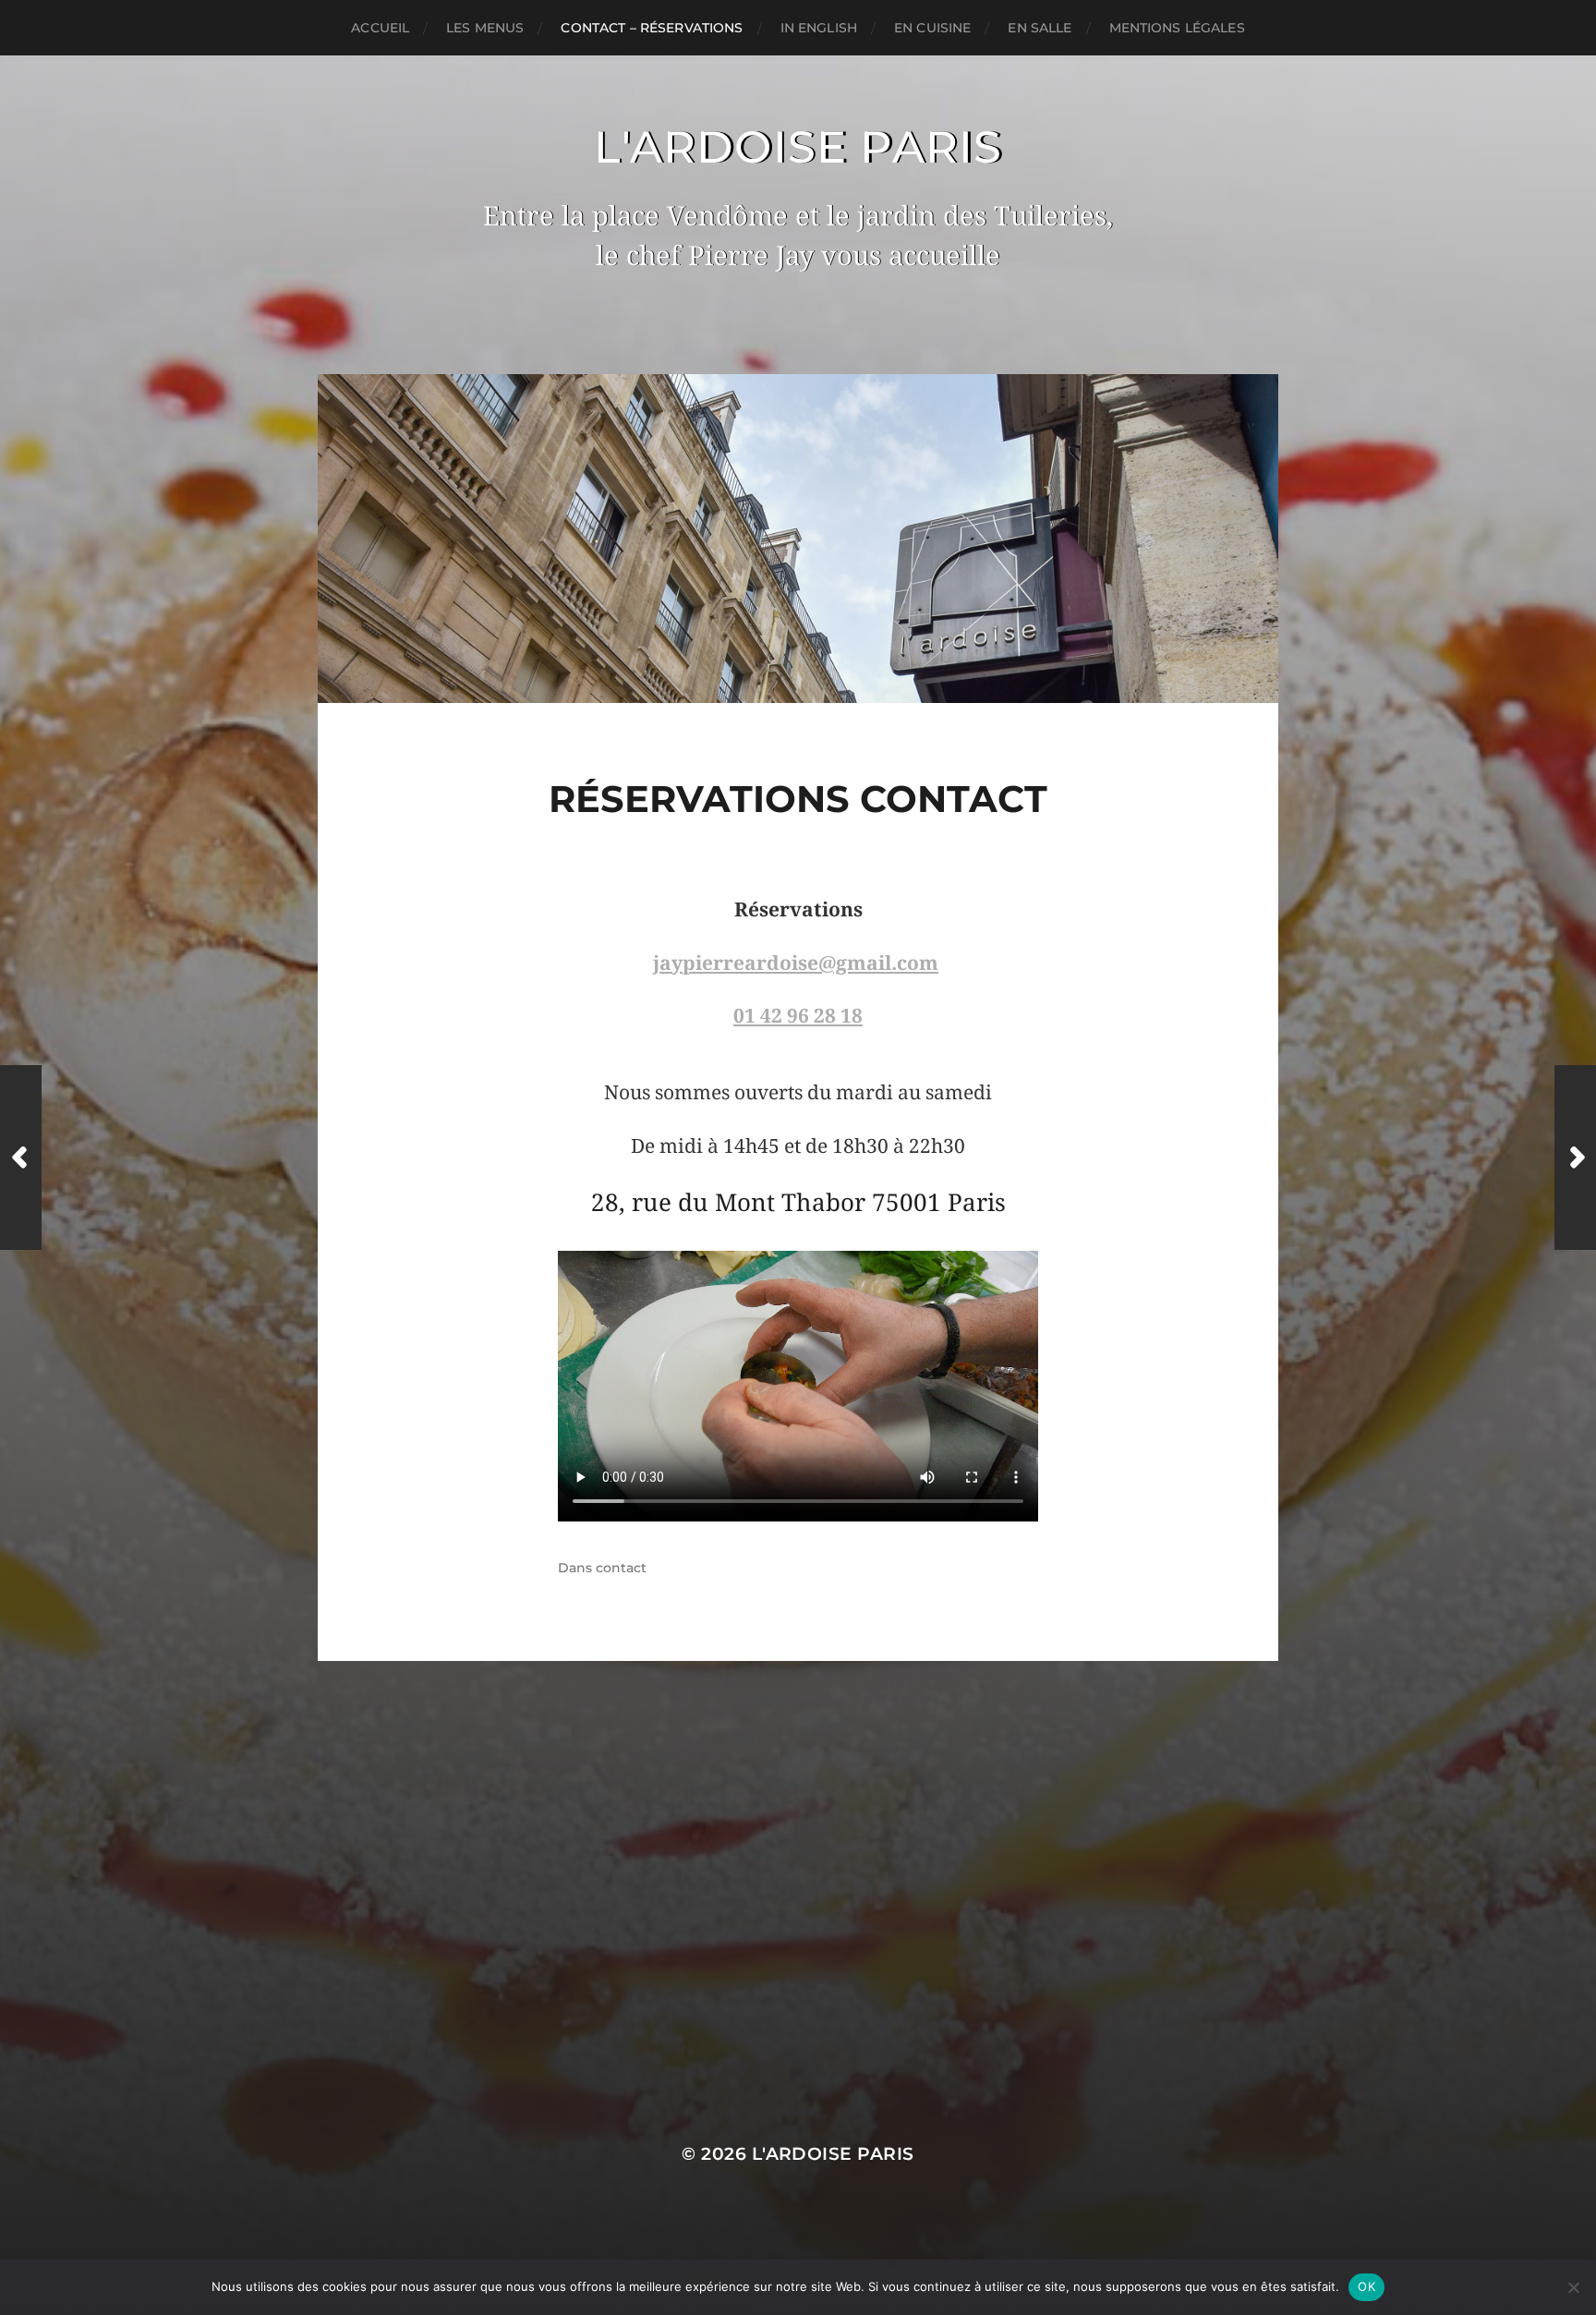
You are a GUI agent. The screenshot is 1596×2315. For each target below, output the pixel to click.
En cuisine (932, 28)
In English (819, 28)
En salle (1040, 28)
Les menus (485, 28)
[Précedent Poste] (21, 1157)
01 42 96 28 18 (798, 1016)
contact (621, 1568)
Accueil (380, 28)
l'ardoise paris (798, 147)
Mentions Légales (1177, 28)
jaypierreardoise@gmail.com (796, 963)
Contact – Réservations (652, 28)
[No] (1573, 2287)
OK (1366, 2286)
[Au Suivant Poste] (1575, 1157)
